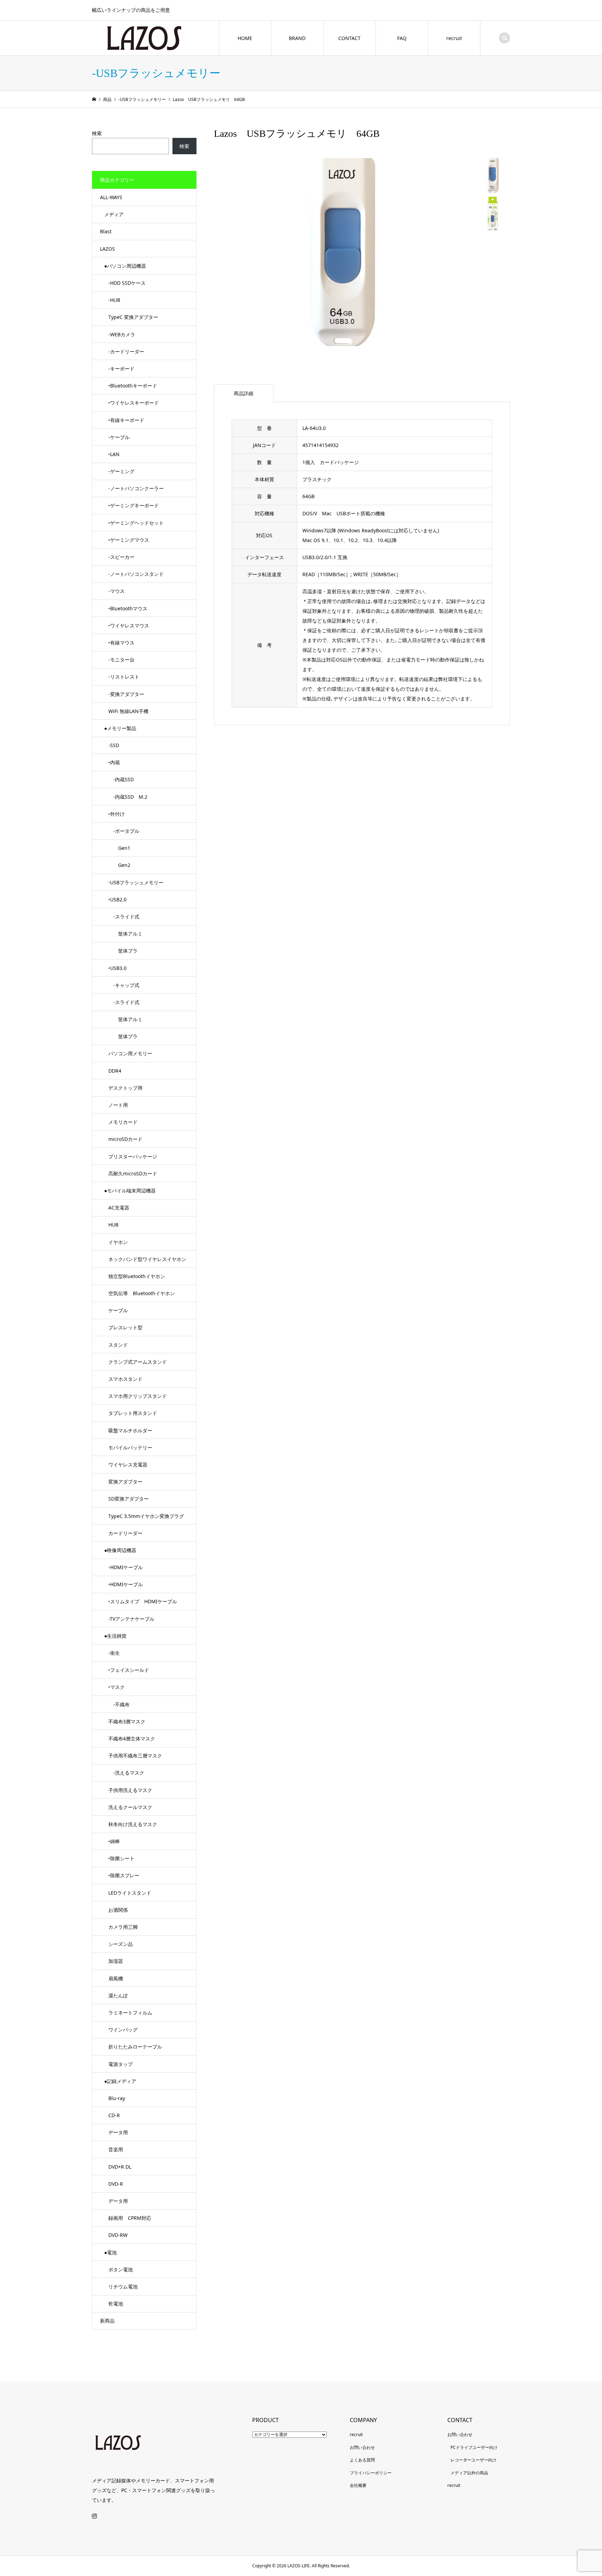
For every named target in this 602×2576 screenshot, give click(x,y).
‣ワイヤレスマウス (129, 625)
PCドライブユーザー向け (474, 2447)
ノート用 (118, 1105)
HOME (245, 38)
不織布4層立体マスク (132, 1739)
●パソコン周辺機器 (125, 266)
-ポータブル (124, 831)
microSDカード (125, 1139)
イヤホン (118, 1242)
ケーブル (118, 1310)
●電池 (110, 2252)
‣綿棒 (114, 1841)
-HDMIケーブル (126, 1567)
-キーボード (121, 369)
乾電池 (116, 2304)
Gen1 (119, 848)
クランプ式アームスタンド (138, 1362)
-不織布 (119, 1704)
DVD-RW (118, 2235)
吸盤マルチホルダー (130, 1430)
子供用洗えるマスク (130, 1790)
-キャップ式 (124, 985)
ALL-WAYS (111, 197)
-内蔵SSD (121, 779)
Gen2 (119, 865)
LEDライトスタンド (130, 1893)
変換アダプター (125, 1482)
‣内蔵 (114, 762)
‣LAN (114, 454)
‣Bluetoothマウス (128, 608)
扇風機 (116, 1978)
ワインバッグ (123, 2030)
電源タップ (121, 2064)
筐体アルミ (125, 934)
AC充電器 (119, 1208)
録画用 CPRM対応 (130, 2218)
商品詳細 (244, 393)
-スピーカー (121, 557)
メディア (114, 214)
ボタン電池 (121, 2269)
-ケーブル (119, 437)
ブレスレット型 (125, 1327)
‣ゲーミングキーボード (134, 505)
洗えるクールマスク (130, 1807)
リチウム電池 (123, 2287)
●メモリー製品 (120, 728)
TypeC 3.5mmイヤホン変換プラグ (146, 1516)
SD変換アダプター (129, 1499)
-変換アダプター (126, 694)
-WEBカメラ (122, 334)
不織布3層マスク (127, 1721)
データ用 (118, 2132)
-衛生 (114, 1653)
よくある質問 (362, 2460)
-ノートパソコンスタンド (136, 574)
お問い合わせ (362, 2447)
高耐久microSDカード (133, 1173)
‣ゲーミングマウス (129, 540)
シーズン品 (121, 1944)
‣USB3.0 (117, 968)
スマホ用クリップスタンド (138, 1396)
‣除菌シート (121, 1858)
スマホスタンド (125, 1379)
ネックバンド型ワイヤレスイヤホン (147, 1259)
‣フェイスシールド (129, 1670)
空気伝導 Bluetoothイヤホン (142, 1293)
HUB (113, 1225)
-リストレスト (124, 677)
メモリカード (123, 1122)
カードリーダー (125, 1533)
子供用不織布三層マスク (135, 1756)
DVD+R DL (120, 2167)
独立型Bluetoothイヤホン (137, 1276)
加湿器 (116, 1961)
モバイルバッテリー (130, 1447)
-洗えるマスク (126, 1773)
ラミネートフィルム (130, 2013)
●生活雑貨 (115, 1636)
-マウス (117, 591)
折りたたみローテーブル (135, 2047)
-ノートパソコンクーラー (136, 488)
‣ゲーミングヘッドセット (136, 523)
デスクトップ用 (125, 1088)
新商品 (107, 2321)
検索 (97, 133)
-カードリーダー (126, 351)
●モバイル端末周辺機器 (130, 1191)
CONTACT (349, 38)
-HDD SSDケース (127, 283)
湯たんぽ (118, 1995)
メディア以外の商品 (469, 2473)
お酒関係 (118, 1910)
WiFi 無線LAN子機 (128, 711)
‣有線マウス (121, 643)
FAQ (402, 38)
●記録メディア (120, 2081)
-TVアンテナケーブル (131, 1619)
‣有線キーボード (126, 420)
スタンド (118, 1345)
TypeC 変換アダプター (133, 317)
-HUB (114, 300)
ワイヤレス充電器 (128, 1465)
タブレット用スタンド (133, 1413)
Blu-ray (117, 2098)
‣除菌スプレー (124, 1875)
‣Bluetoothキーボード (133, 386)
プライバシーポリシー (371, 2473)
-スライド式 (124, 917)
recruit (454, 38)
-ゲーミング (121, 471)
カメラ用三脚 (123, 1927)
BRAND (297, 38)
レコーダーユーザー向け (473, 2460)
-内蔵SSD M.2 (128, 797)
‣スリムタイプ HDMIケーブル (143, 1601)
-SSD (114, 745)
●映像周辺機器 (120, 1550)
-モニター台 (121, 660)
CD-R (114, 2115)
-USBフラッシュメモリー (136, 882)
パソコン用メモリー (130, 1053)
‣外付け (117, 814)
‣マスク (117, 1687)
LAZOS (107, 249)
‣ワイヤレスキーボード (134, 403)
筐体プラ (123, 951)
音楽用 (116, 2149)
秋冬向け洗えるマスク (133, 1824)
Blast (106, 231)
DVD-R (116, 2184)
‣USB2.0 (117, 899)
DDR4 (115, 1071)
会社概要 (358, 2485)
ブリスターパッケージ (133, 1156)
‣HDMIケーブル (126, 1584)
